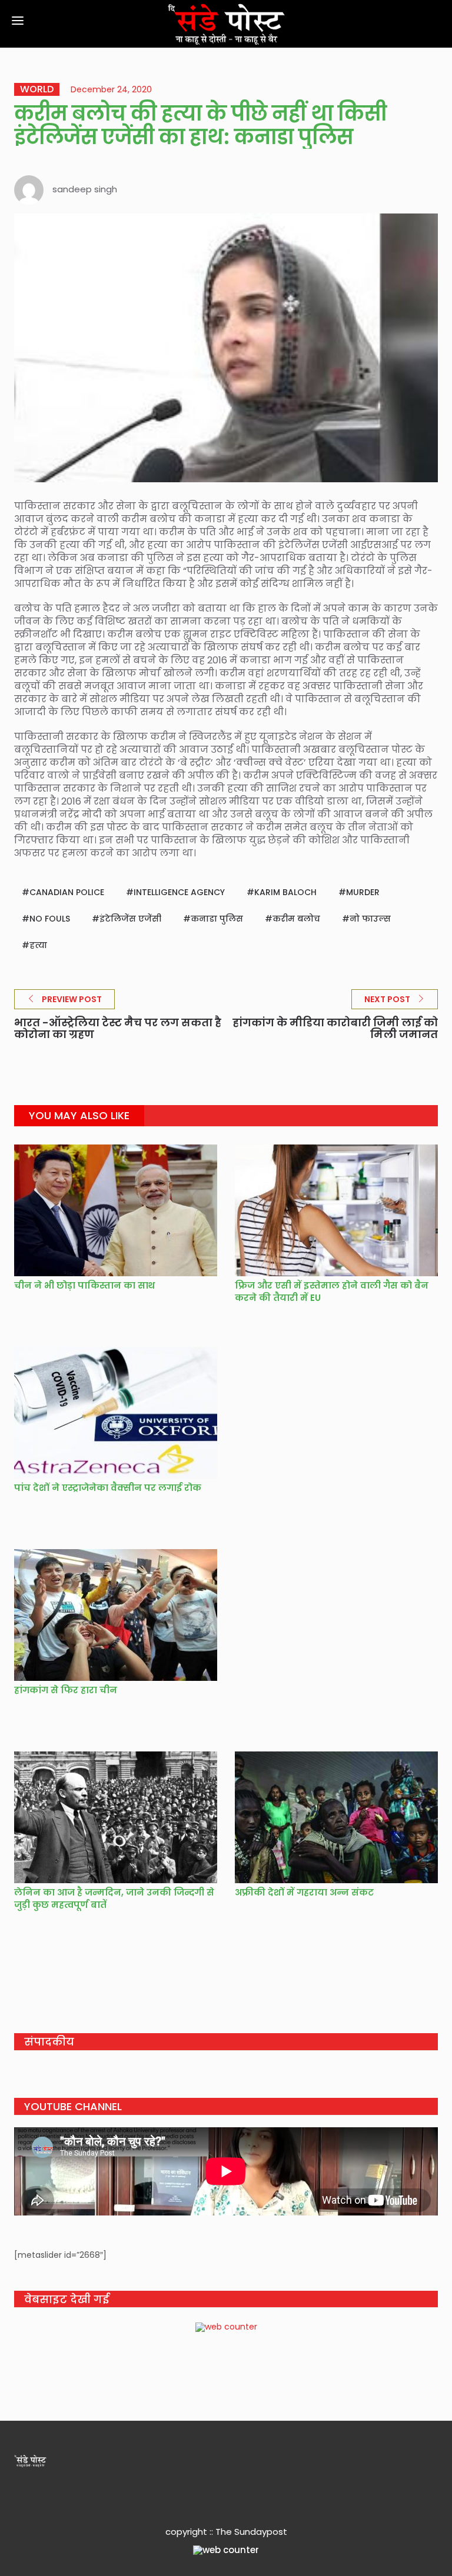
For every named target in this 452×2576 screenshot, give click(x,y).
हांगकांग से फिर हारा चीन (66, 1690)
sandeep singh (85, 189)
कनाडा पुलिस (217, 919)
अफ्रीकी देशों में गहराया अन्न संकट (304, 1892)
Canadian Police (67, 892)
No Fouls (50, 919)
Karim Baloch (285, 892)
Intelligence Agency (179, 892)
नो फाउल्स (370, 919)
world (37, 89)
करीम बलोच (296, 919)
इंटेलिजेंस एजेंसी (130, 919)
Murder (363, 892)
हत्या (38, 945)
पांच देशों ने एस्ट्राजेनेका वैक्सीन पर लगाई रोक (108, 1488)
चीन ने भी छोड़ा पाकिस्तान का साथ (84, 1285)
